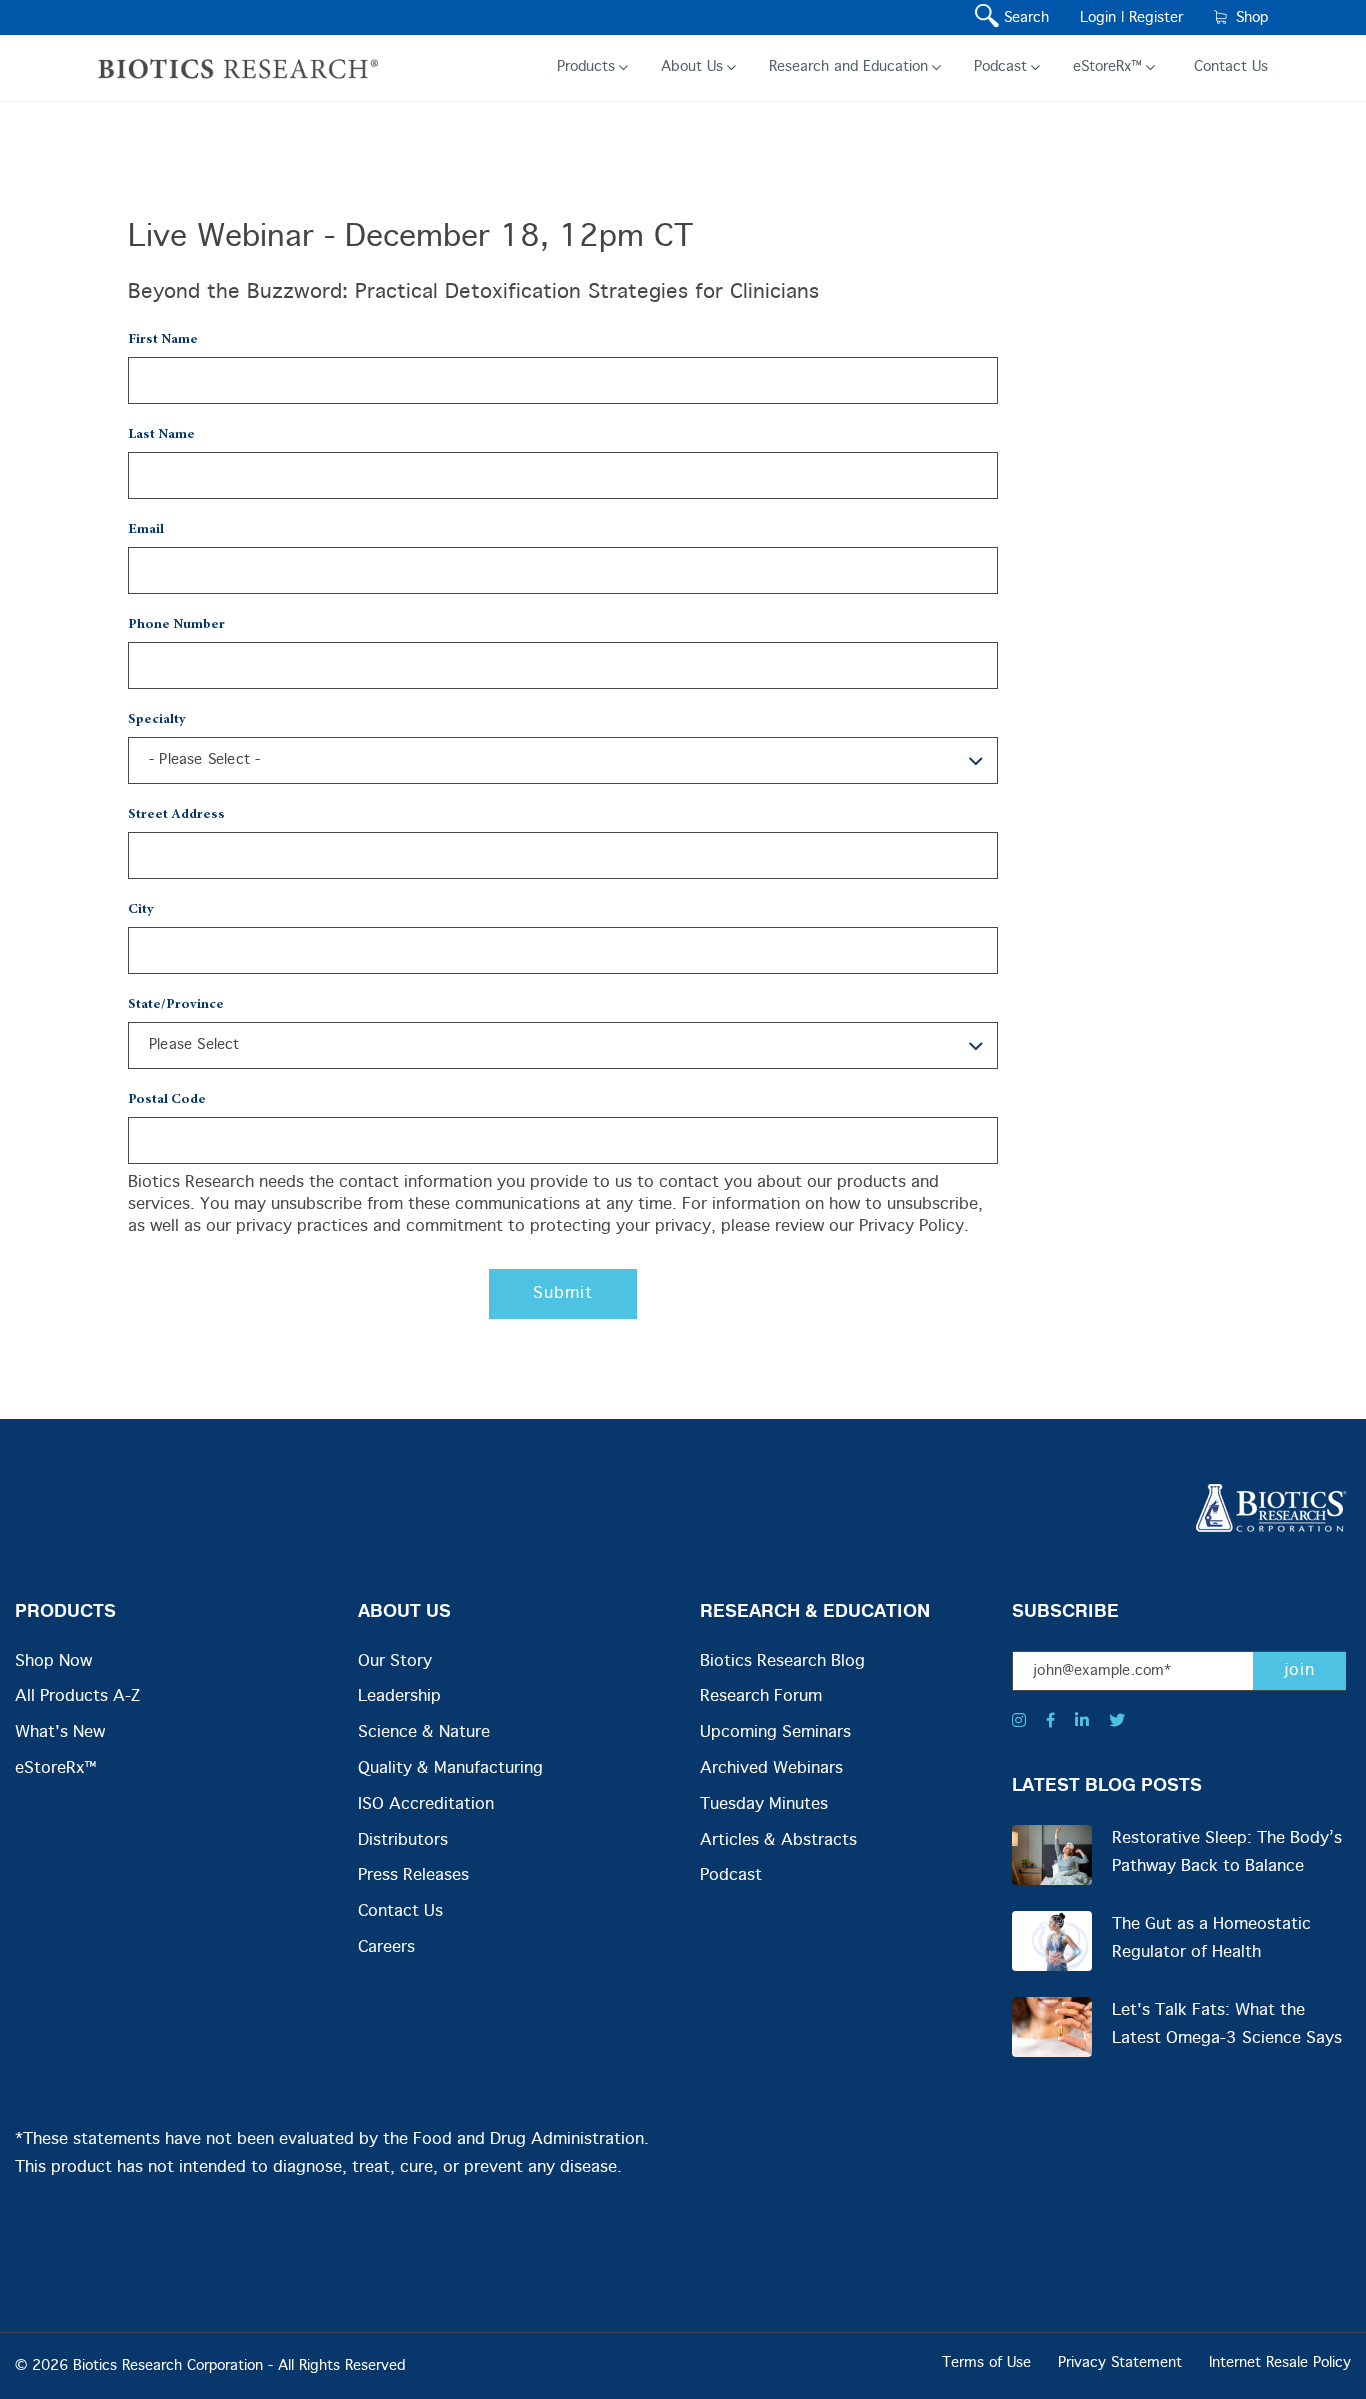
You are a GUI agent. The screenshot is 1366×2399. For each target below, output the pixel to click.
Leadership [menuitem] (399, 1696)
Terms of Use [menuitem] (986, 2363)
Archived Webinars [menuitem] (771, 1768)
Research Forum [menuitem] (761, 1696)
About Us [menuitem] (692, 67)
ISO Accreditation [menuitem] (426, 1804)
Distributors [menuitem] (403, 1840)
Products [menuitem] (586, 67)
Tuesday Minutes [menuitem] (764, 1804)
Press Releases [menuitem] (413, 1875)
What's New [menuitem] (60, 1732)
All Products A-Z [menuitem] (77, 1696)
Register (1156, 18)
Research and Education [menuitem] (848, 67)
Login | (1102, 18)
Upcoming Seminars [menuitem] (775, 1732)
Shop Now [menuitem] (53, 1661)
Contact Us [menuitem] (1231, 67)
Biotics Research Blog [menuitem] (782, 1661)
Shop (1247, 18)
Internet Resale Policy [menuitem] (1280, 2363)
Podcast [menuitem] (1000, 67)
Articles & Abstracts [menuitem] (778, 1840)
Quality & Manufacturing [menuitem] (450, 1768)
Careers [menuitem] (386, 1947)
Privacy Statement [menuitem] (1120, 2363)
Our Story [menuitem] (395, 1661)
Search (1022, 18)
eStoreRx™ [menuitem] (1107, 67)
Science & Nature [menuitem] (424, 1732)
